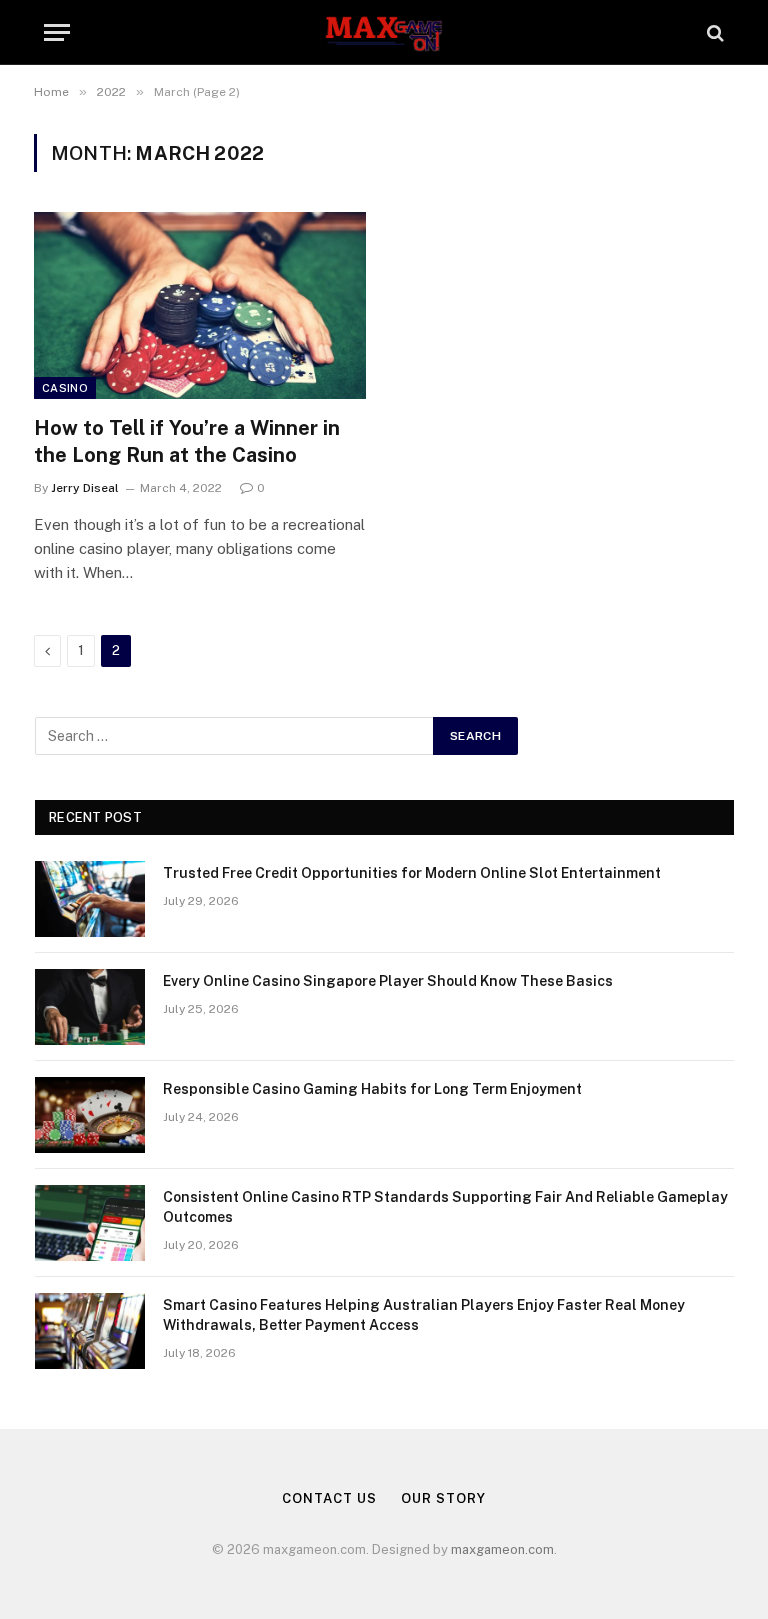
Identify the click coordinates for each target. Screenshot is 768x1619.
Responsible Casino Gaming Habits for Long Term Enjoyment (372, 1089)
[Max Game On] (384, 32)
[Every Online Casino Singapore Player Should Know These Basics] (90, 1007)
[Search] (713, 32)
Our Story (443, 1498)
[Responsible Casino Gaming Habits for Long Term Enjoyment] (90, 1115)
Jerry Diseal (85, 488)
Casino (65, 388)
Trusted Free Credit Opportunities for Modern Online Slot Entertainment (412, 873)
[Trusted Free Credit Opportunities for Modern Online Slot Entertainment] (90, 899)
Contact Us (329, 1498)
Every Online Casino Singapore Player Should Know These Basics (388, 981)
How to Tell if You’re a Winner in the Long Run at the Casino (187, 441)
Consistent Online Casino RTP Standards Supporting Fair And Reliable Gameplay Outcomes (445, 1207)
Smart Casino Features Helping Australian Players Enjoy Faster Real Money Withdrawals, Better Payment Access (424, 1315)
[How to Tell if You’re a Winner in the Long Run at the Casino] (200, 305)
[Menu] (57, 32)
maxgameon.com (502, 1549)
